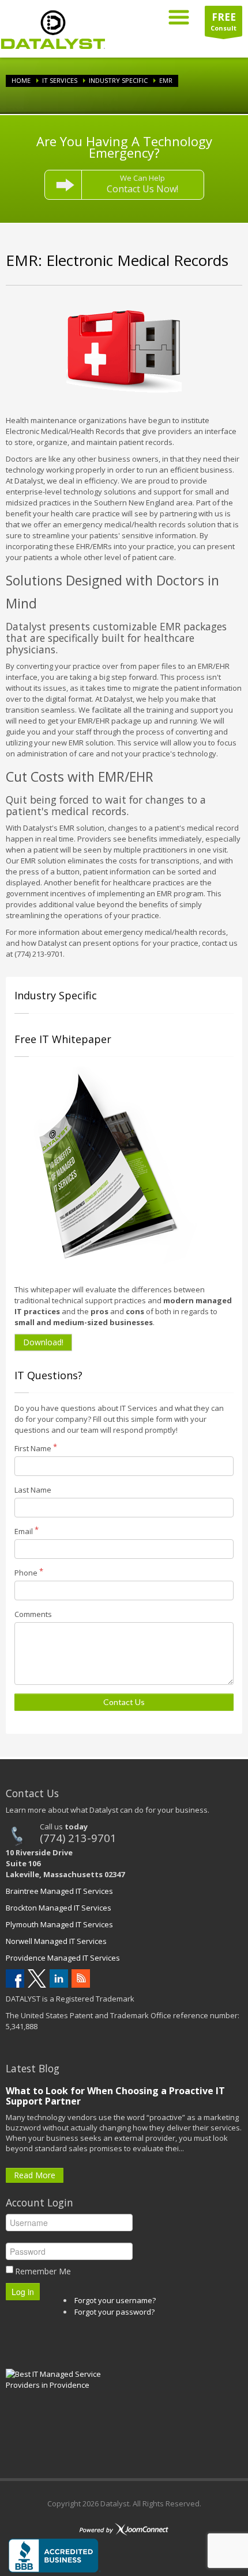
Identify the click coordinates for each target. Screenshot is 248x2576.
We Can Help (142, 184)
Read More (35, 2175)
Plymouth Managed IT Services (59, 1924)
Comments (33, 1614)
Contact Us (124, 1702)
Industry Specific (118, 80)
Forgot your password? (114, 2312)
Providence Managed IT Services (63, 1958)
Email (24, 1531)
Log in (23, 2292)
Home (21, 80)
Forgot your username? (115, 2300)
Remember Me (43, 2271)
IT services (60, 80)
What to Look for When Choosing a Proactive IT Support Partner (115, 2096)
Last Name (33, 1490)
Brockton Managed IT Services (59, 1908)
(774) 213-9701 (78, 1838)
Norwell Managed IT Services (56, 1941)
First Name (33, 1448)
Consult (223, 21)
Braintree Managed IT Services (59, 1891)
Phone (26, 1573)
